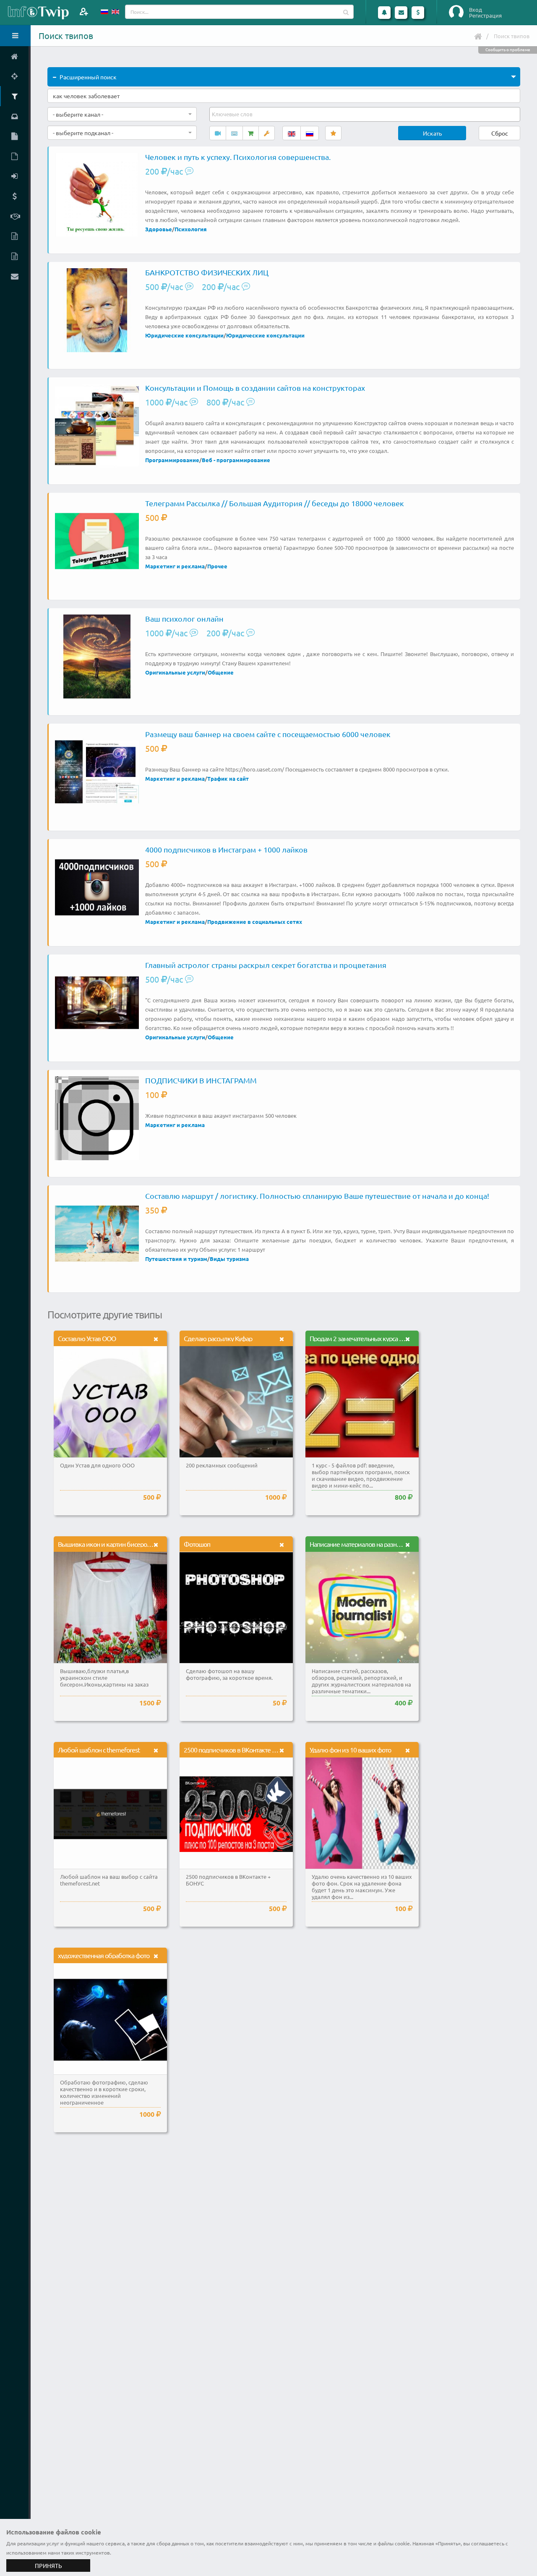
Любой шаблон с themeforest (99, 1750)
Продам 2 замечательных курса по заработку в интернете (390, 1338)
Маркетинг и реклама (175, 566)
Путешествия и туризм (176, 1259)
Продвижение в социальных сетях (255, 922)
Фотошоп (197, 1544)
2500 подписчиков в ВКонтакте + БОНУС (240, 1750)
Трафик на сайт (228, 778)
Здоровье (159, 229)
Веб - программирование (236, 460)
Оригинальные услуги (175, 672)
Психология (191, 229)
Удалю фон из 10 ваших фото (350, 1750)
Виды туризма (229, 1259)
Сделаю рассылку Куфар (218, 1338)
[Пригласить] (84, 12)
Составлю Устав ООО (87, 1338)
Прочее (217, 566)
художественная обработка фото (104, 1955)
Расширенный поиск (88, 77)
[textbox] (233, 114)
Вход (476, 10)
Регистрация (485, 16)
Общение (221, 672)
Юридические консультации (184, 335)
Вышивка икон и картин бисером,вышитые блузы (129, 1544)
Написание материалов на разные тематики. (372, 1544)
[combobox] (122, 114)
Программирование (172, 460)
